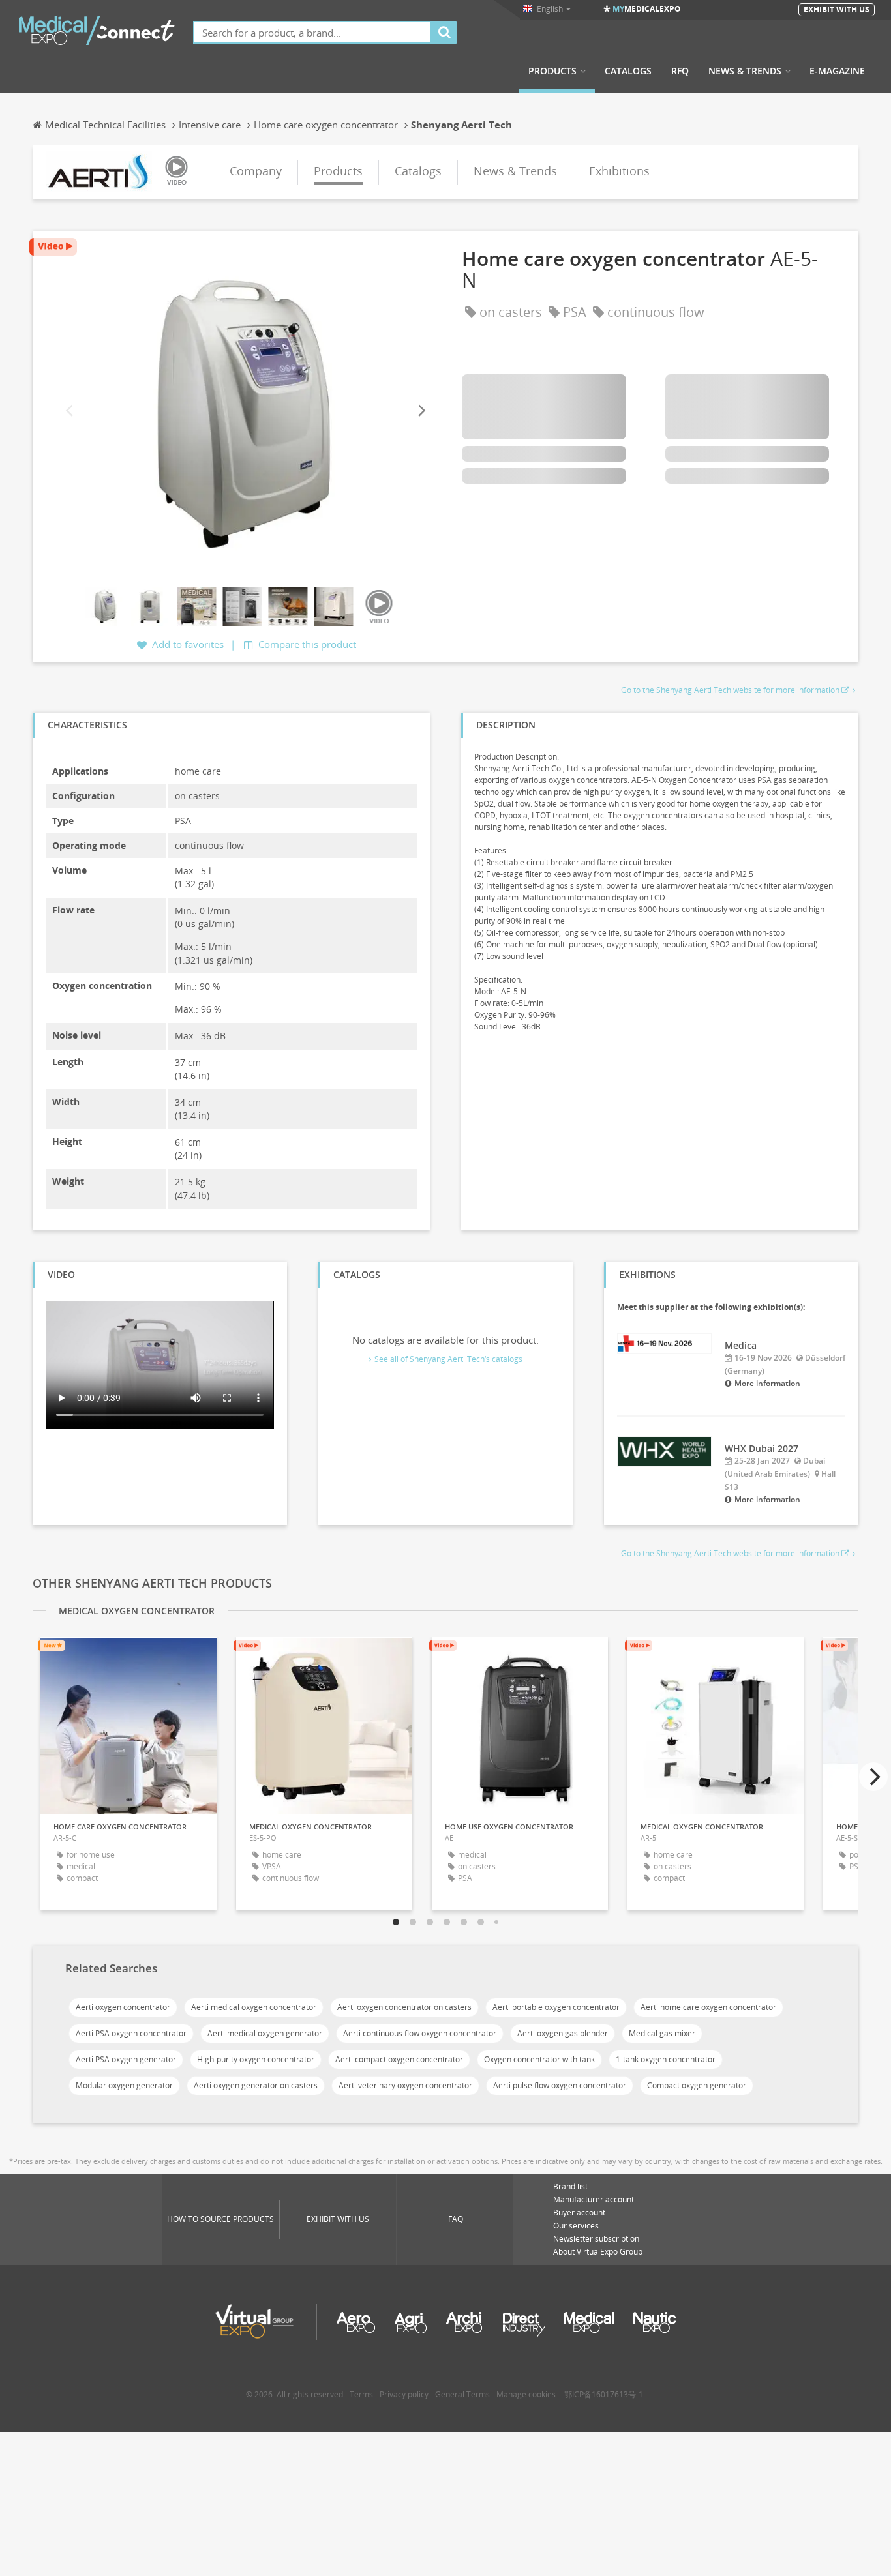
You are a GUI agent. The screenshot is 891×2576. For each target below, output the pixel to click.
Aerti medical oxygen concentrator (254, 2007)
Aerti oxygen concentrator (123, 2007)
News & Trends (745, 71)
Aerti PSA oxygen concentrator (131, 2033)
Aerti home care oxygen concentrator (708, 2007)
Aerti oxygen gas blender (563, 2033)
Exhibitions (619, 171)
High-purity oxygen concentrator (256, 2059)
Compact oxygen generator (697, 2085)
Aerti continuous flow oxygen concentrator (420, 2033)
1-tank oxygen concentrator (666, 2059)
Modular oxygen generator (124, 2085)
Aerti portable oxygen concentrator (556, 2007)
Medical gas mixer (662, 2033)
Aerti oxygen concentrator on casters (404, 2007)
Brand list (570, 2186)
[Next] (421, 411)
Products (552, 71)
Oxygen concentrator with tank (539, 2059)
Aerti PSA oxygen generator (126, 2059)
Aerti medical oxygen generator (265, 2033)
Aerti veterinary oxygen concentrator (405, 2085)
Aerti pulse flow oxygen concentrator (560, 2085)
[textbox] (312, 32)
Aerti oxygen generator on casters (256, 2085)
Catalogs (628, 71)
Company (256, 171)
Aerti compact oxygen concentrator (399, 2059)
